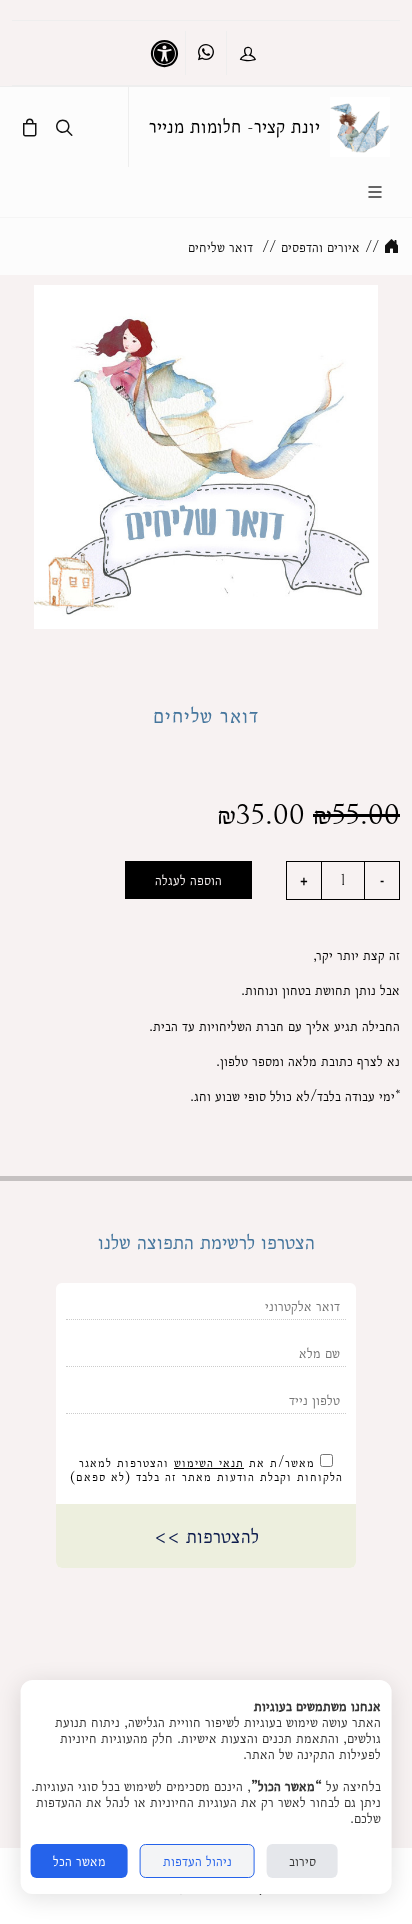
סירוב (302, 1861)
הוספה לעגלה (188, 880)
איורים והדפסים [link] (320, 247)
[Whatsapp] (206, 53)
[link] (360, 127)
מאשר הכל (79, 1861)
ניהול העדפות (197, 1861)
